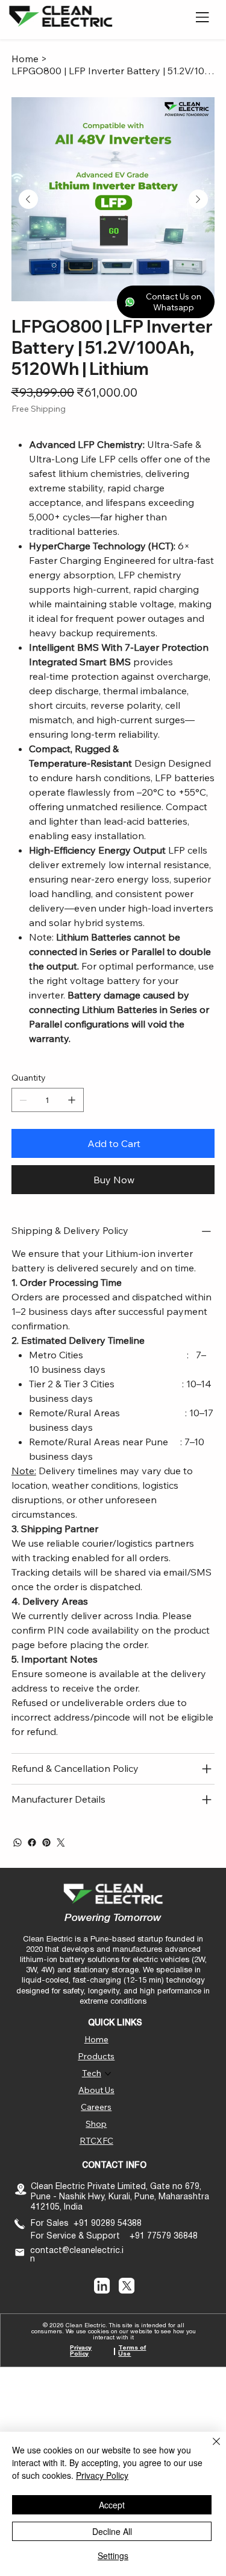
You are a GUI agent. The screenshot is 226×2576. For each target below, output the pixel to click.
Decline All (112, 2531)
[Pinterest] (46, 1843)
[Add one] (72, 1100)
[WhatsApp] (17, 1843)
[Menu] (203, 18)
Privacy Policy (81, 2351)
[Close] (209, 2449)
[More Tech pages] (108, 2074)
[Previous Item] (28, 199)
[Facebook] (32, 1843)
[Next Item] (198, 199)
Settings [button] (113, 2555)
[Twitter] (61, 1843)
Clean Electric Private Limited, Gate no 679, (117, 2187)
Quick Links (115, 2023)
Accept (112, 2505)
